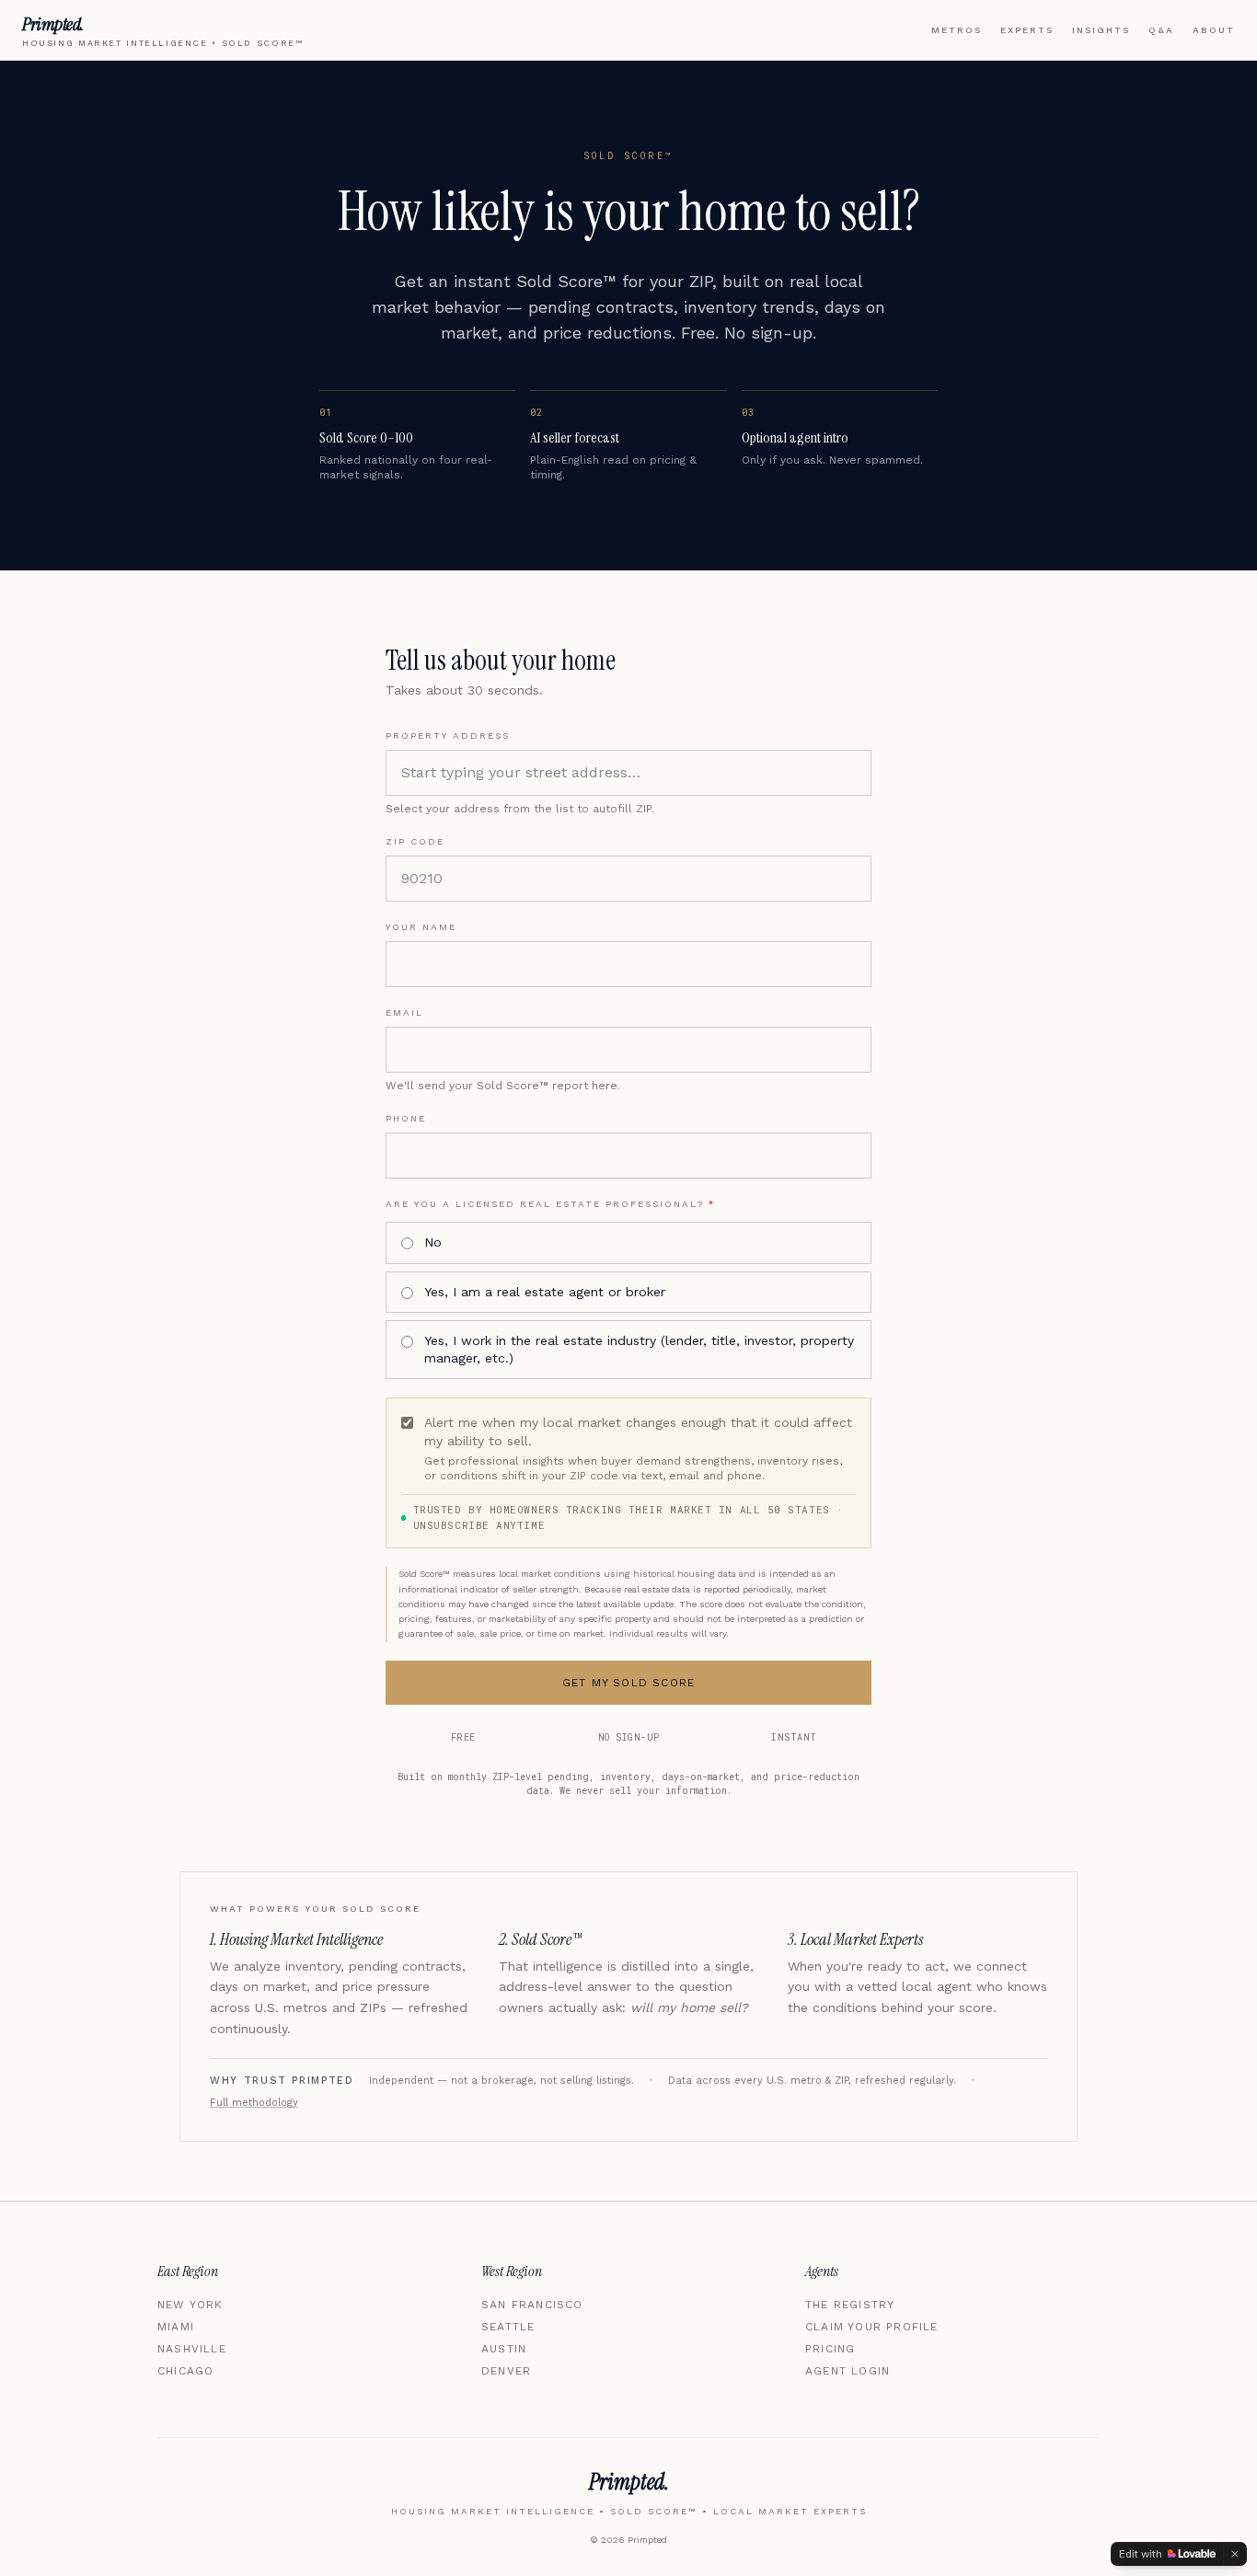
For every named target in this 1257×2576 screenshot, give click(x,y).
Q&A (1161, 30)
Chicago (185, 2371)
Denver (506, 2371)
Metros (957, 30)
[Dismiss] (1235, 2554)
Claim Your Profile (872, 2327)
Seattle (508, 2327)
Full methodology (254, 2103)
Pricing (830, 2349)
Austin (504, 2349)
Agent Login (848, 2371)
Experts (1027, 30)
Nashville (192, 2349)
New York (190, 2305)
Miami (176, 2327)
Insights (1101, 30)
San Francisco (532, 2305)
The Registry (850, 2305)
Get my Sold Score (628, 1683)
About (1214, 30)
